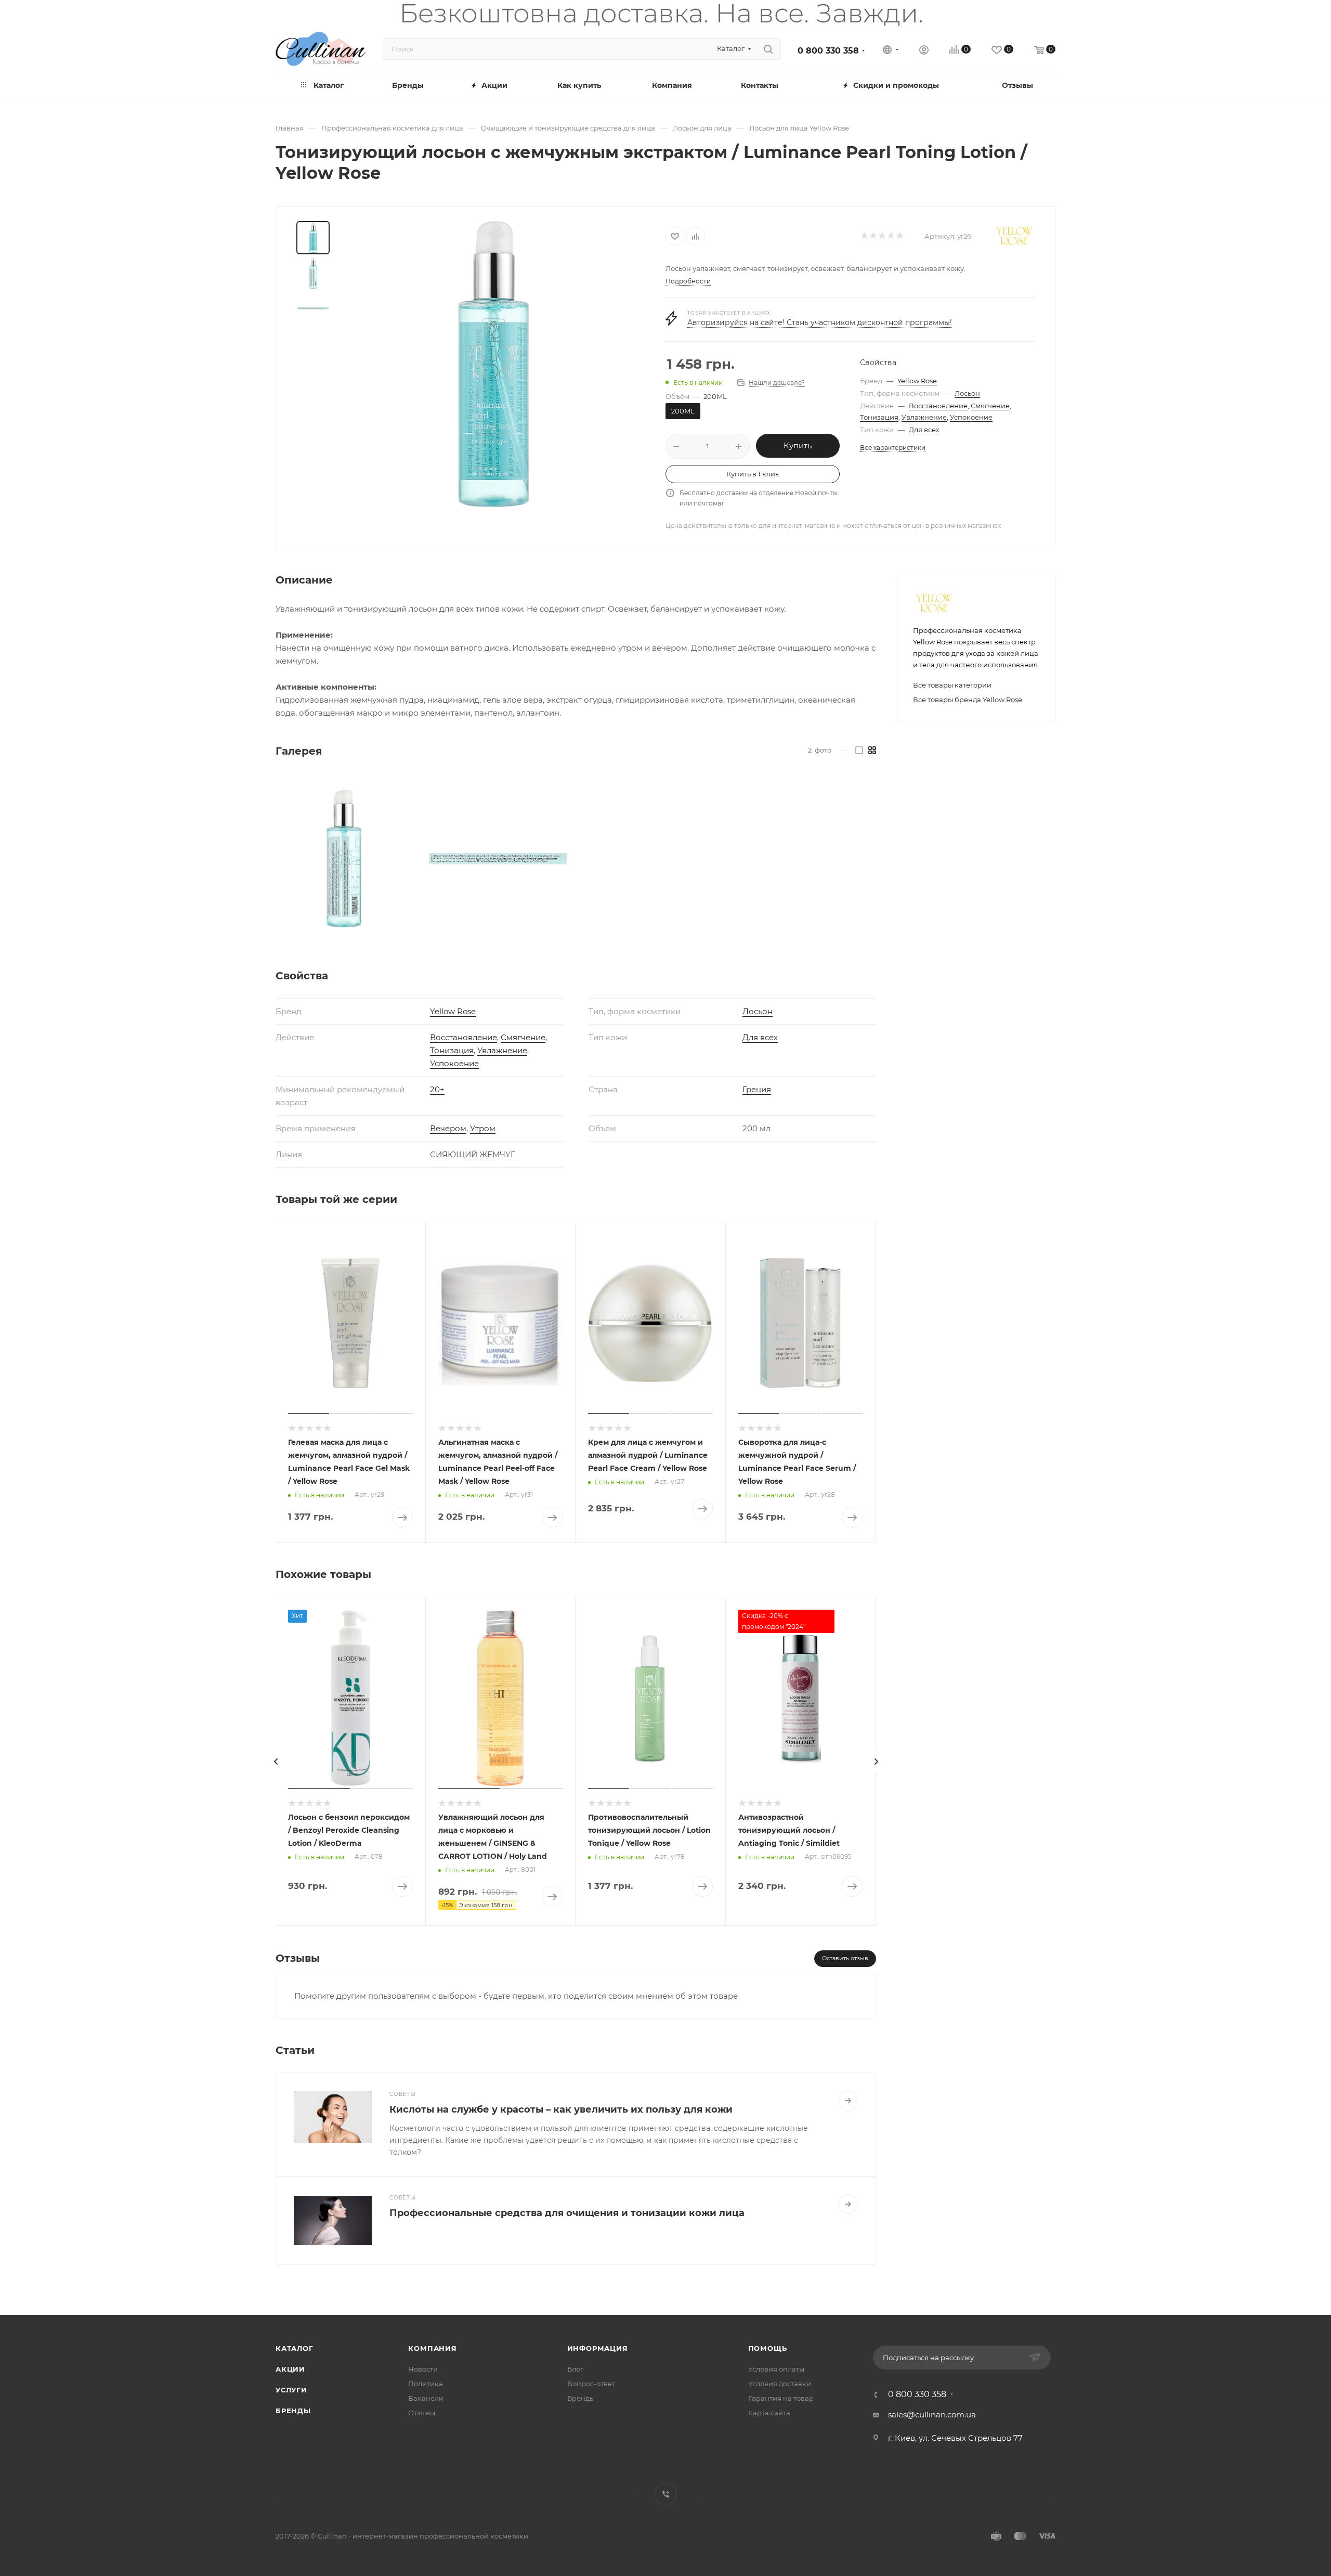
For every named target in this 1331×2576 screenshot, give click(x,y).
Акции (290, 2369)
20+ (437, 1089)
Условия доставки (780, 2384)
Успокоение (971, 417)
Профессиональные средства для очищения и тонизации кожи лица (567, 2213)
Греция (757, 1089)
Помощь (768, 2348)
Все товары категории (952, 685)
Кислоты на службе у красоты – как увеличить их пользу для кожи (561, 2109)
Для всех (924, 430)
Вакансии (426, 2398)
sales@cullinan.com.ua (932, 2415)
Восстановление (938, 406)
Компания (432, 2348)
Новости (423, 2369)
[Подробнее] (848, 2101)
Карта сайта (769, 2413)
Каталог (295, 2348)
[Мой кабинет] (924, 51)
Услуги (291, 2390)
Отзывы (422, 2413)
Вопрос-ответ (591, 2384)
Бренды (293, 2411)
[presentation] (276, 1762)
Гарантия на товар (781, 2398)
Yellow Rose (917, 381)
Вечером (448, 1128)
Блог (575, 2369)
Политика (426, 2384)
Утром (483, 1128)
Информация (598, 2348)
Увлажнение (924, 417)
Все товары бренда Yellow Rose (968, 700)
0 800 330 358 (828, 51)
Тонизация (879, 417)
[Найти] (768, 49)
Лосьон (967, 393)
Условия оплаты (776, 2369)
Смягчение (990, 406)
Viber (666, 2494)
